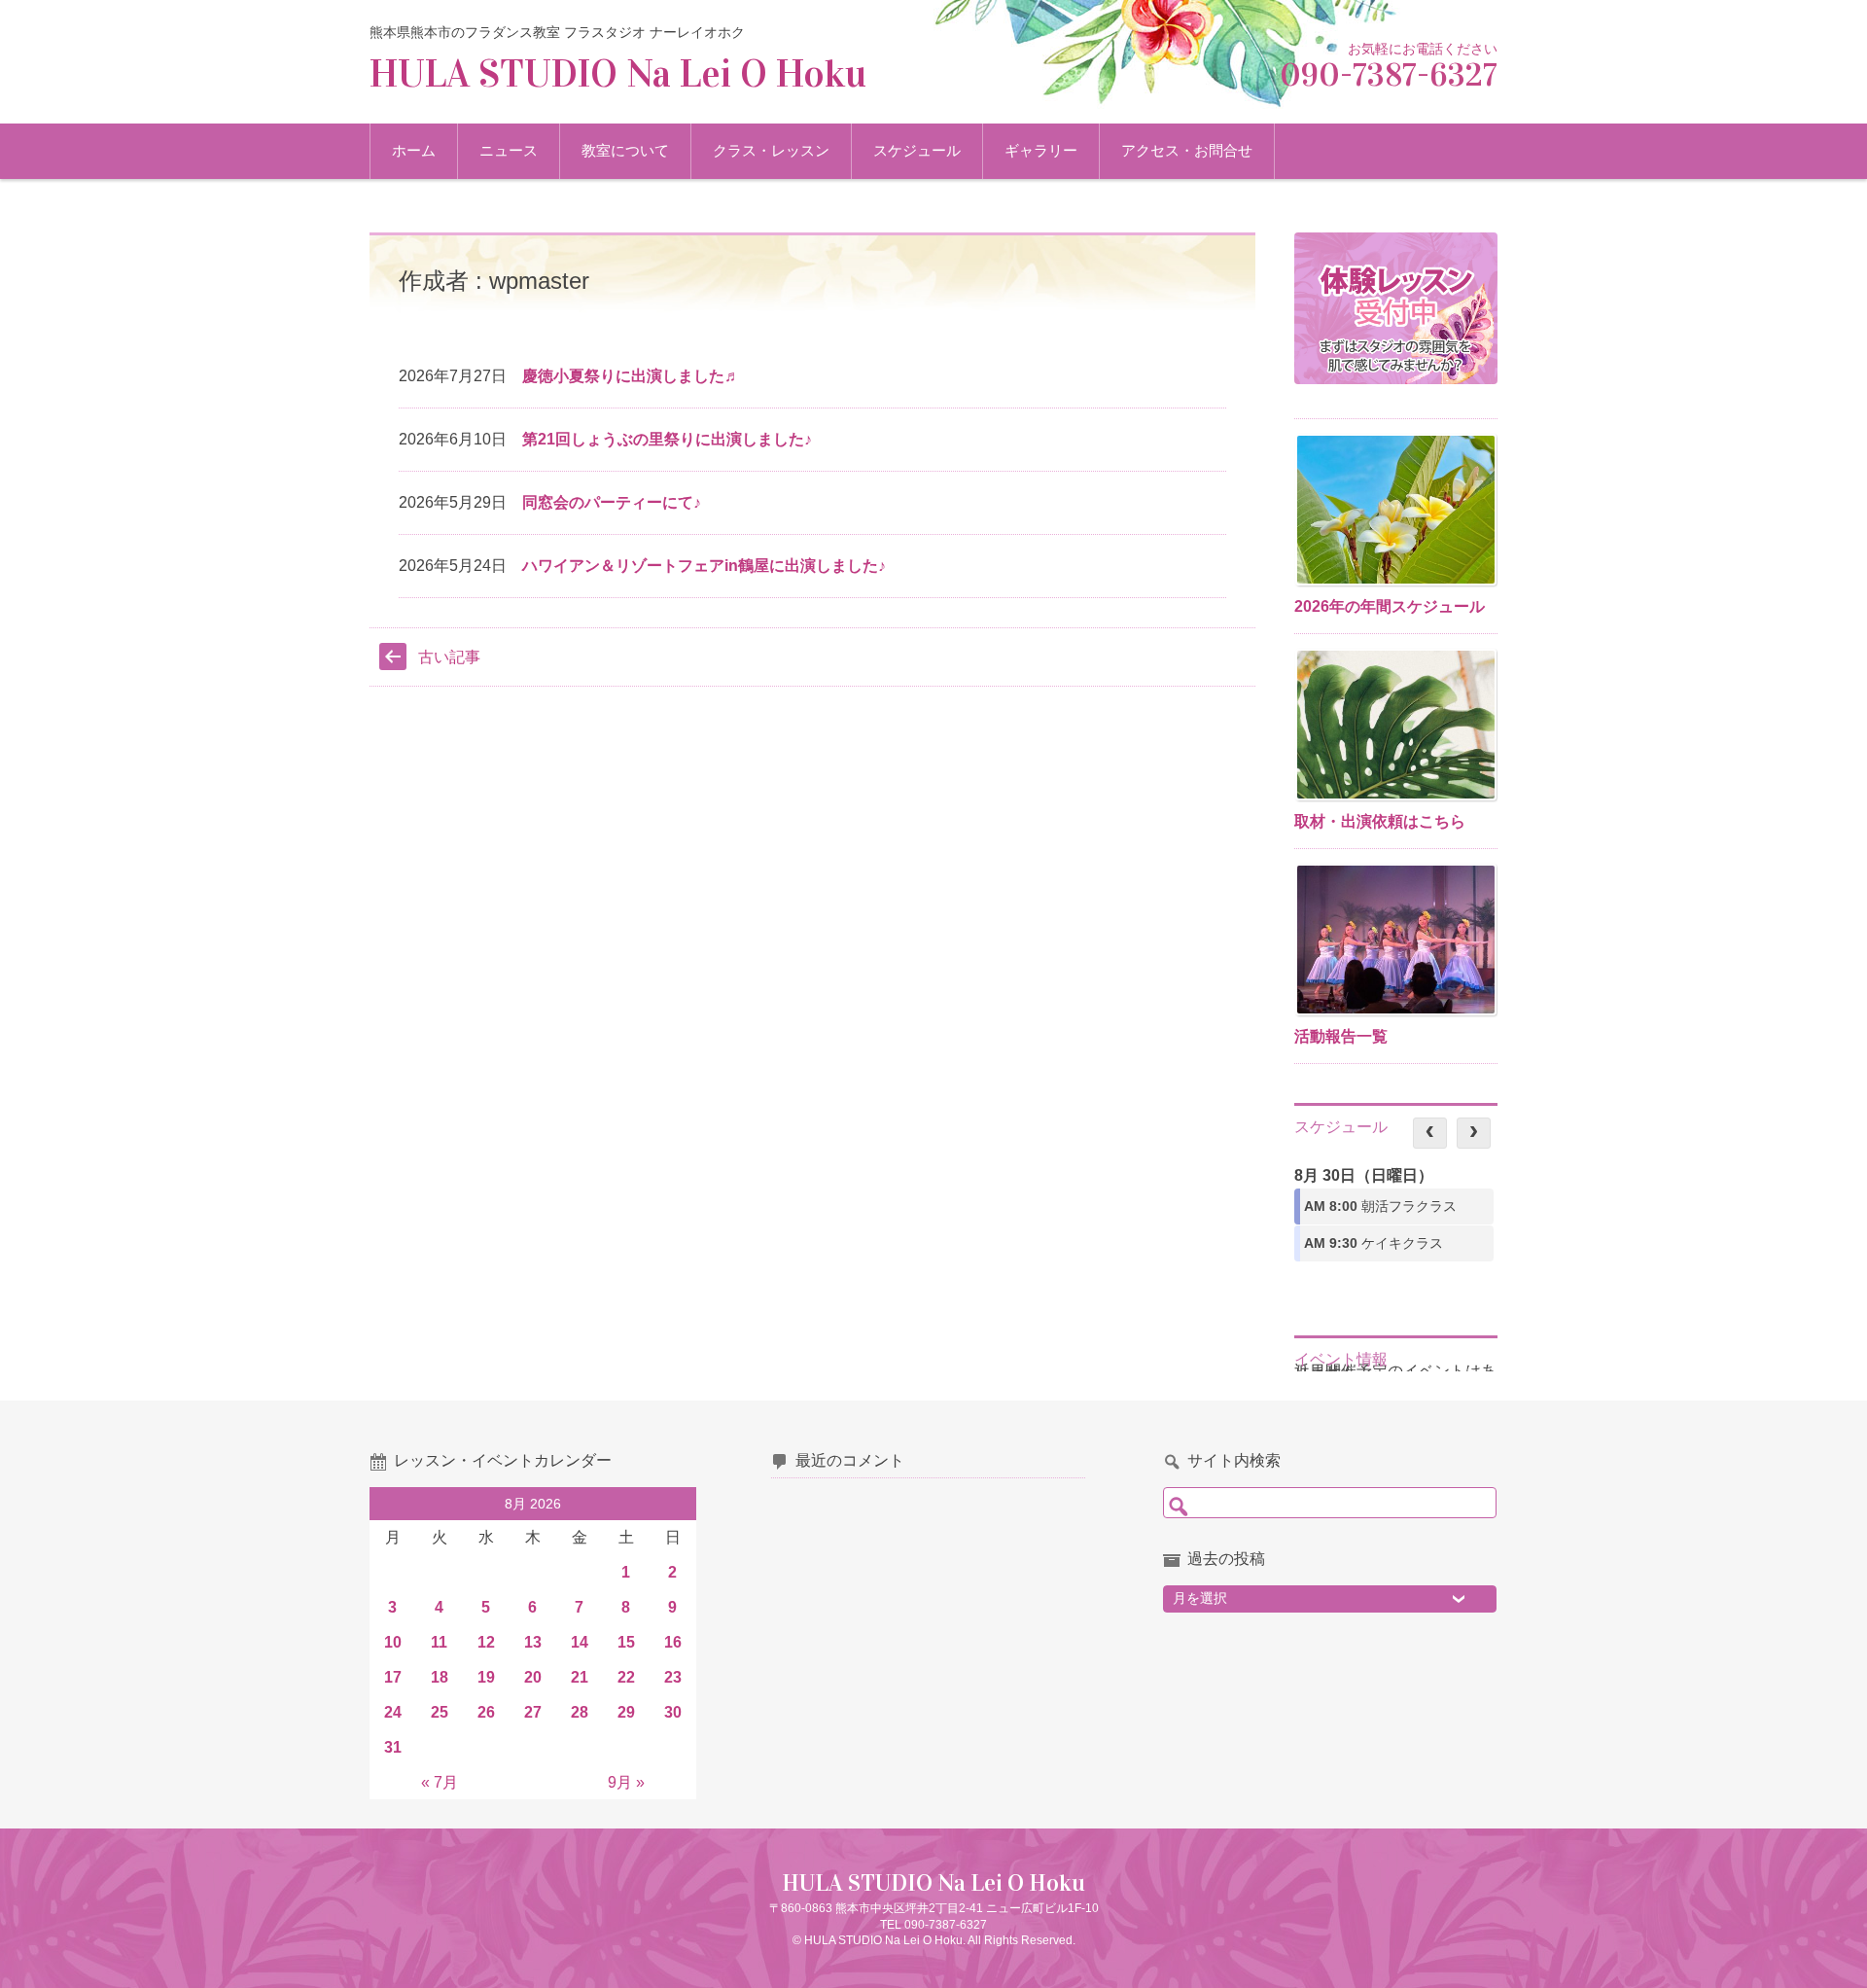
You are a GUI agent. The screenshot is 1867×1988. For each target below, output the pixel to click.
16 (673, 1642)
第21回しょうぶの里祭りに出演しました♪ (667, 439)
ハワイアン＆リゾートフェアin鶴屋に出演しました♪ (704, 566)
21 (580, 1677)
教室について (625, 150)
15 (626, 1642)
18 (440, 1677)
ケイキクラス (1374, 1243)
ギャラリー (1041, 150)
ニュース (509, 150)
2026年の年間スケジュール (1390, 606)
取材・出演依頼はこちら (1380, 821)
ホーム (414, 150)
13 (533, 1642)
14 (580, 1642)
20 (533, 1677)
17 (393, 1677)
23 (673, 1677)
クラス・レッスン (771, 150)
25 (440, 1712)
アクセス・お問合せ (1187, 150)
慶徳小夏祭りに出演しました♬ (631, 376)
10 (393, 1642)
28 (580, 1712)
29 (626, 1712)
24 (393, 1712)
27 (533, 1712)
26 (486, 1712)
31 (393, 1747)
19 (486, 1677)
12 (486, 1642)
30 (673, 1712)
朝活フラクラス (1380, 1206)
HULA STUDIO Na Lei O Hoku (618, 73)
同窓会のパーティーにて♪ (612, 502)
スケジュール (917, 150)
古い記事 (449, 657)
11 (439, 1642)
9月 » (626, 1782)
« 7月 (440, 1782)
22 (626, 1677)
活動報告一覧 (1341, 1036)
